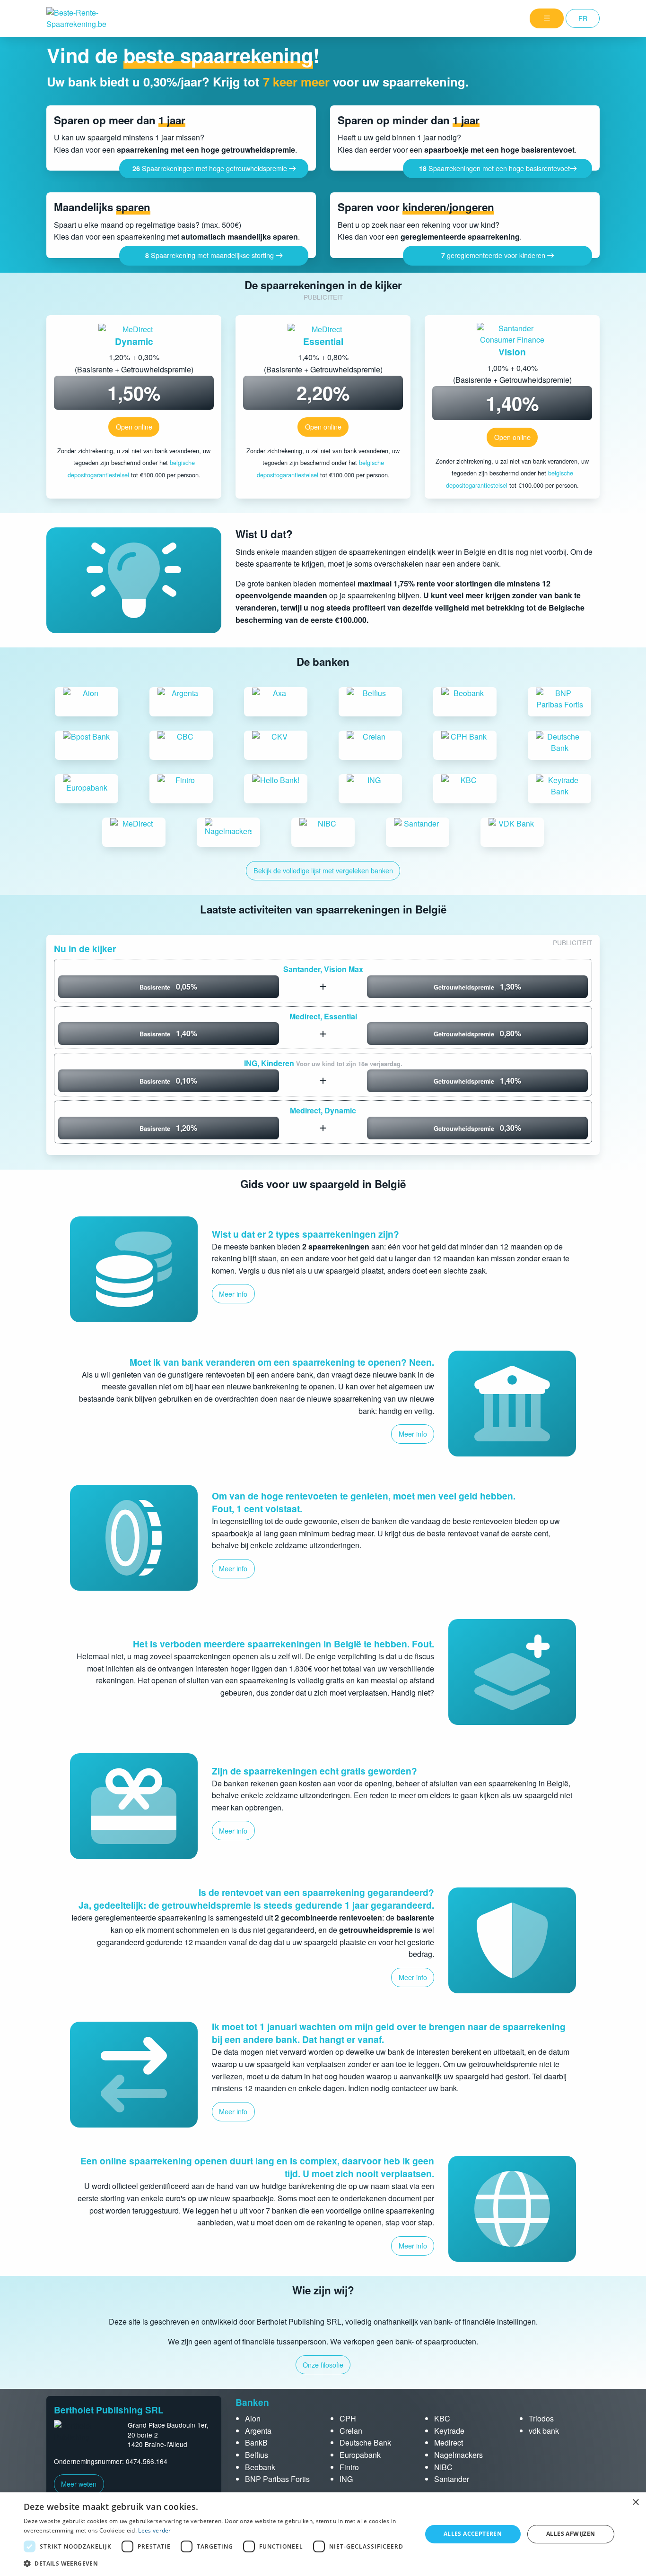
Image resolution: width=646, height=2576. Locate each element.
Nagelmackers (458, 2455)
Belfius (257, 2455)
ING (346, 2479)
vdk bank (544, 2431)
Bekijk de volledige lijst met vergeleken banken (323, 870)
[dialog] (323, 2534)
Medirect (449, 2442)
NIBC (443, 2467)
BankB (256, 2442)
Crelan (351, 2431)
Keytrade (449, 2431)
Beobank (260, 2467)
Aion (253, 2418)
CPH (348, 2418)
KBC (442, 2418)
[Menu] (547, 18)
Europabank (360, 2455)
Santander (452, 2479)
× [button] (635, 2503)
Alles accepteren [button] (473, 2534)
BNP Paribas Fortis (277, 2479)
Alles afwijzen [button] (571, 2534)
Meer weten (79, 2484)
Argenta (258, 2431)
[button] (217, 2563)
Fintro (349, 2467)
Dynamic (134, 341)
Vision (512, 352)
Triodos (541, 2418)
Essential (323, 341)
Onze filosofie (323, 2365)
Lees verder (154, 2530)
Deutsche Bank (365, 2442)
